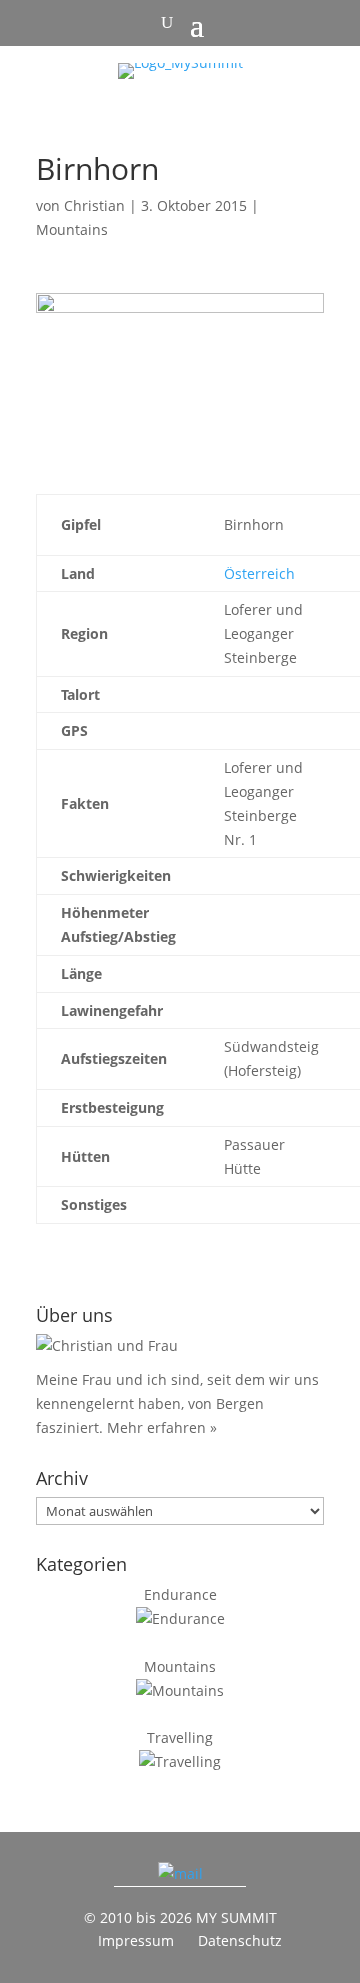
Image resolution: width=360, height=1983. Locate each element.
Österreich (259, 573)
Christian (94, 205)
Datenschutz (240, 1940)
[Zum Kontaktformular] (180, 1873)
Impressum (136, 1940)
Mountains (72, 229)
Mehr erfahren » (162, 1427)
